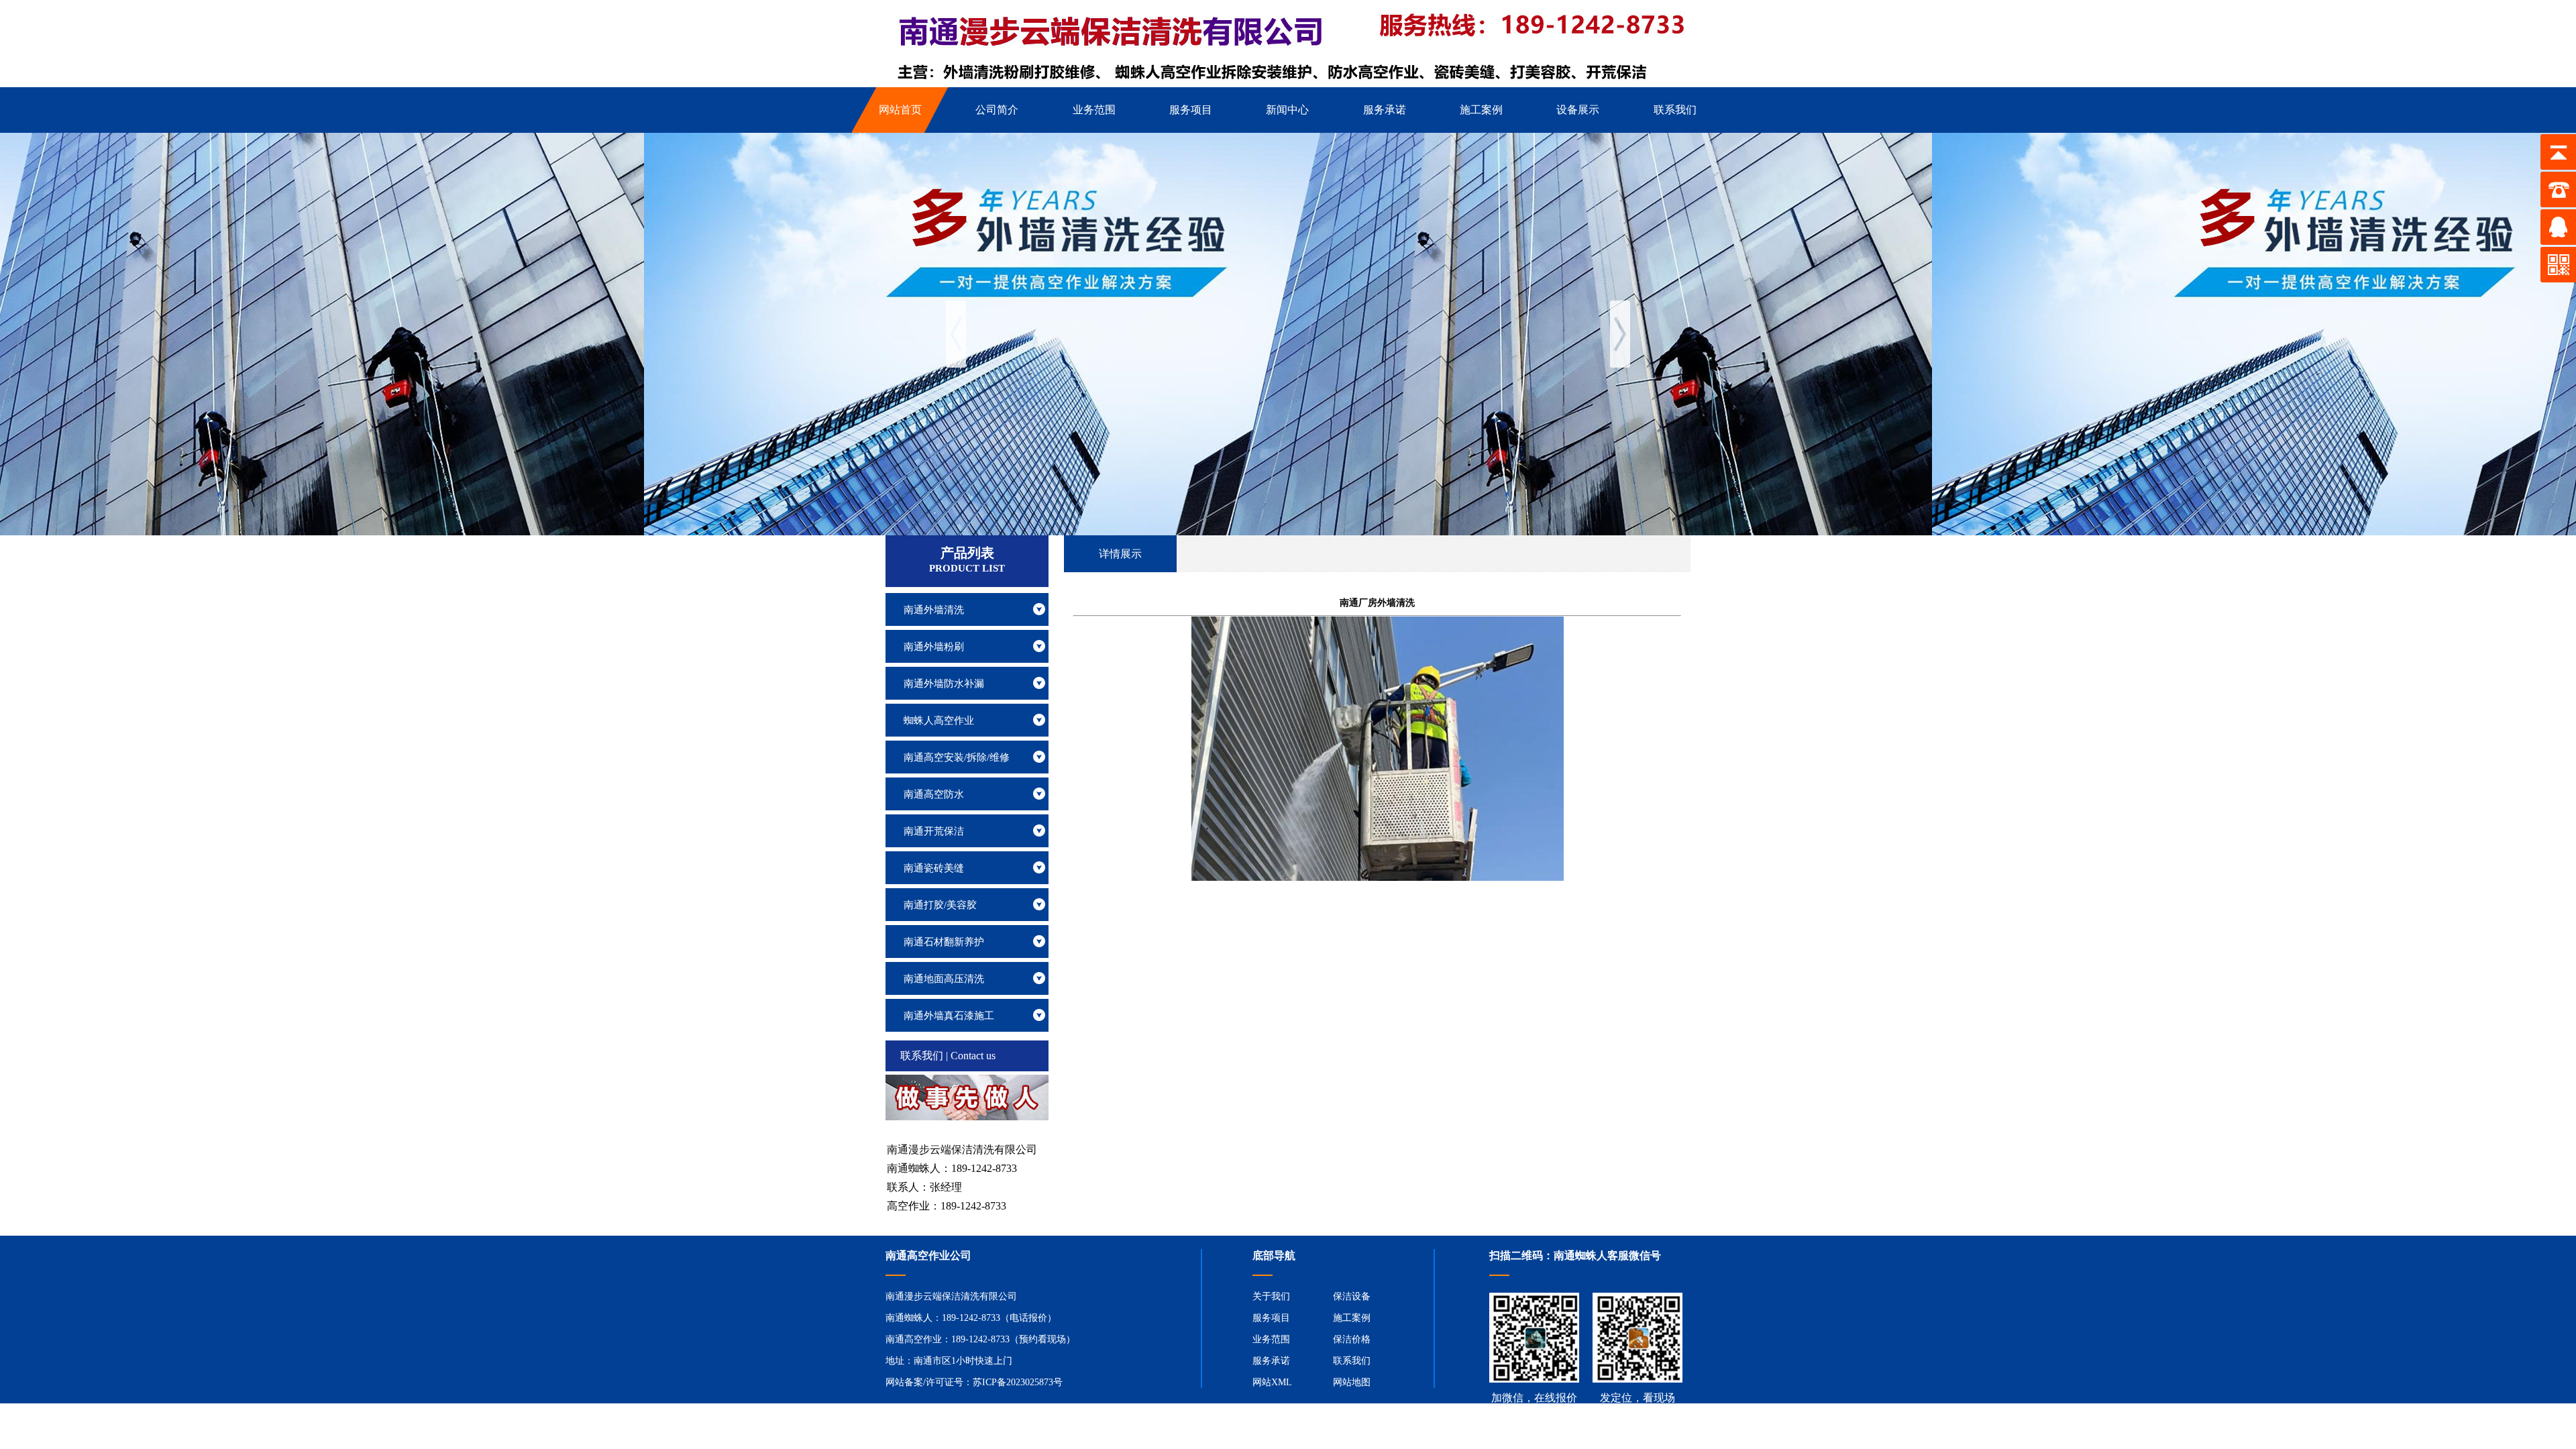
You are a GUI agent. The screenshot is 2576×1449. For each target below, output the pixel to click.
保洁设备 (1352, 1296)
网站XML (1272, 1382)
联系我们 (1352, 1361)
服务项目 (1271, 1318)
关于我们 (1271, 1296)
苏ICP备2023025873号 (1018, 1382)
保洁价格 (1352, 1339)
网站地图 (1352, 1382)
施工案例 (1352, 1318)
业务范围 (1271, 1339)
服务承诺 (1271, 1361)
